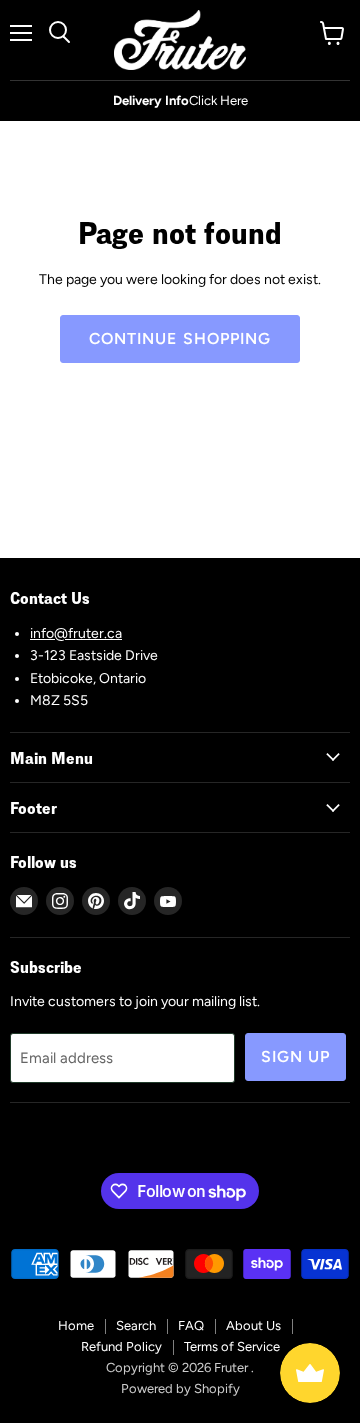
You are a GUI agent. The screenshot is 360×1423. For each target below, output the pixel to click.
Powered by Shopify (180, 1388)
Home (76, 1325)
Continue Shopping (180, 338)
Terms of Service (232, 1346)
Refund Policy (121, 1346)
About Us (253, 1325)
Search (136, 1325)
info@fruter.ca (76, 633)
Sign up (296, 1056)
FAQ (191, 1325)
